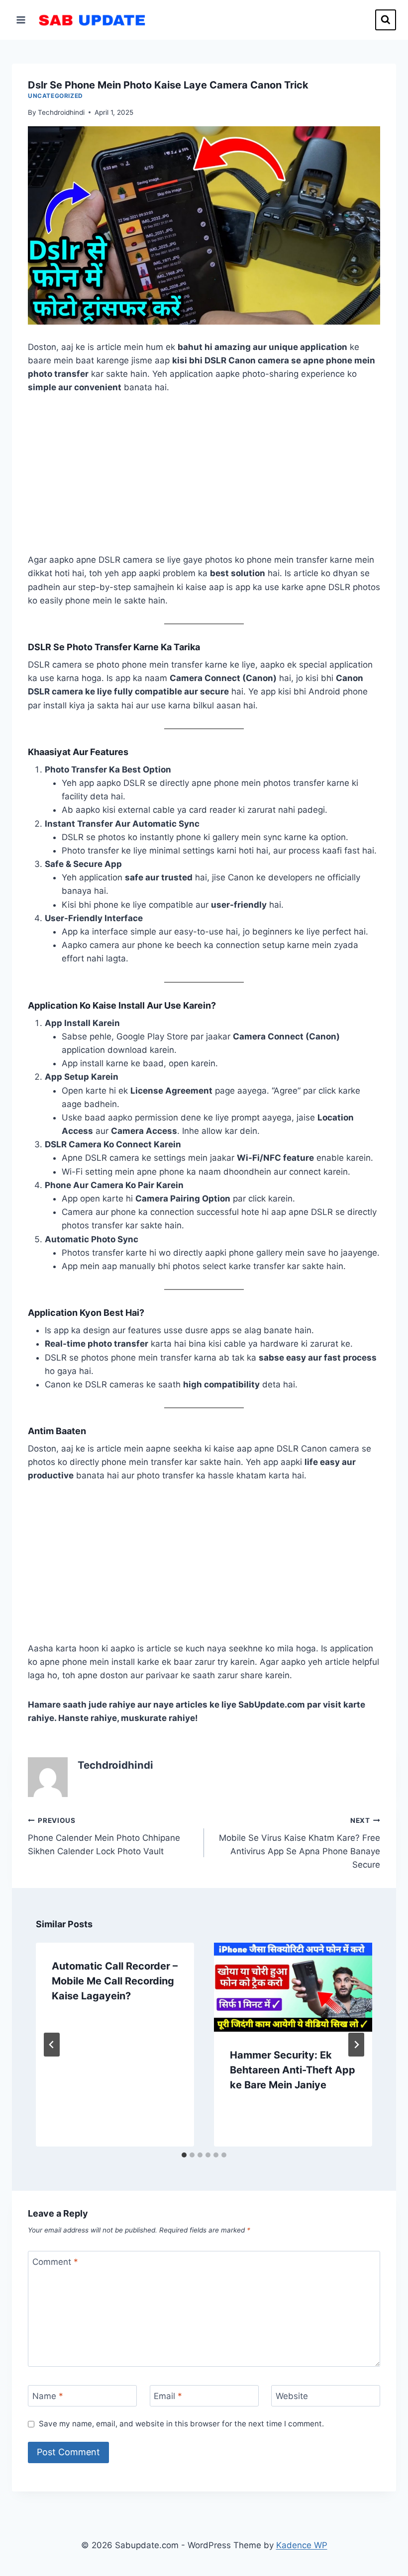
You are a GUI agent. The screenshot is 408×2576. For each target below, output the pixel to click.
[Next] (356, 2045)
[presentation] (293, 1987)
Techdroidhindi (61, 112)
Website (292, 2396)
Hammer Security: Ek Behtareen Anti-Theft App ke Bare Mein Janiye (293, 2070)
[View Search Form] (386, 20)
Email (168, 2396)
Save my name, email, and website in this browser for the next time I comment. (181, 2424)
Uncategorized (55, 96)
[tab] (184, 2155)
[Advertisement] (204, 480)
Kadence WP (302, 2545)
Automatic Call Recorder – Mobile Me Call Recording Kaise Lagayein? (115, 1981)
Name (48, 2396)
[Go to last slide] (52, 2045)
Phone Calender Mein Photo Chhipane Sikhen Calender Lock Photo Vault (104, 1836)
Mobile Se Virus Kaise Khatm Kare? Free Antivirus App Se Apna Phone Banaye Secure (300, 1843)
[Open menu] (21, 20)
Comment (55, 2262)
